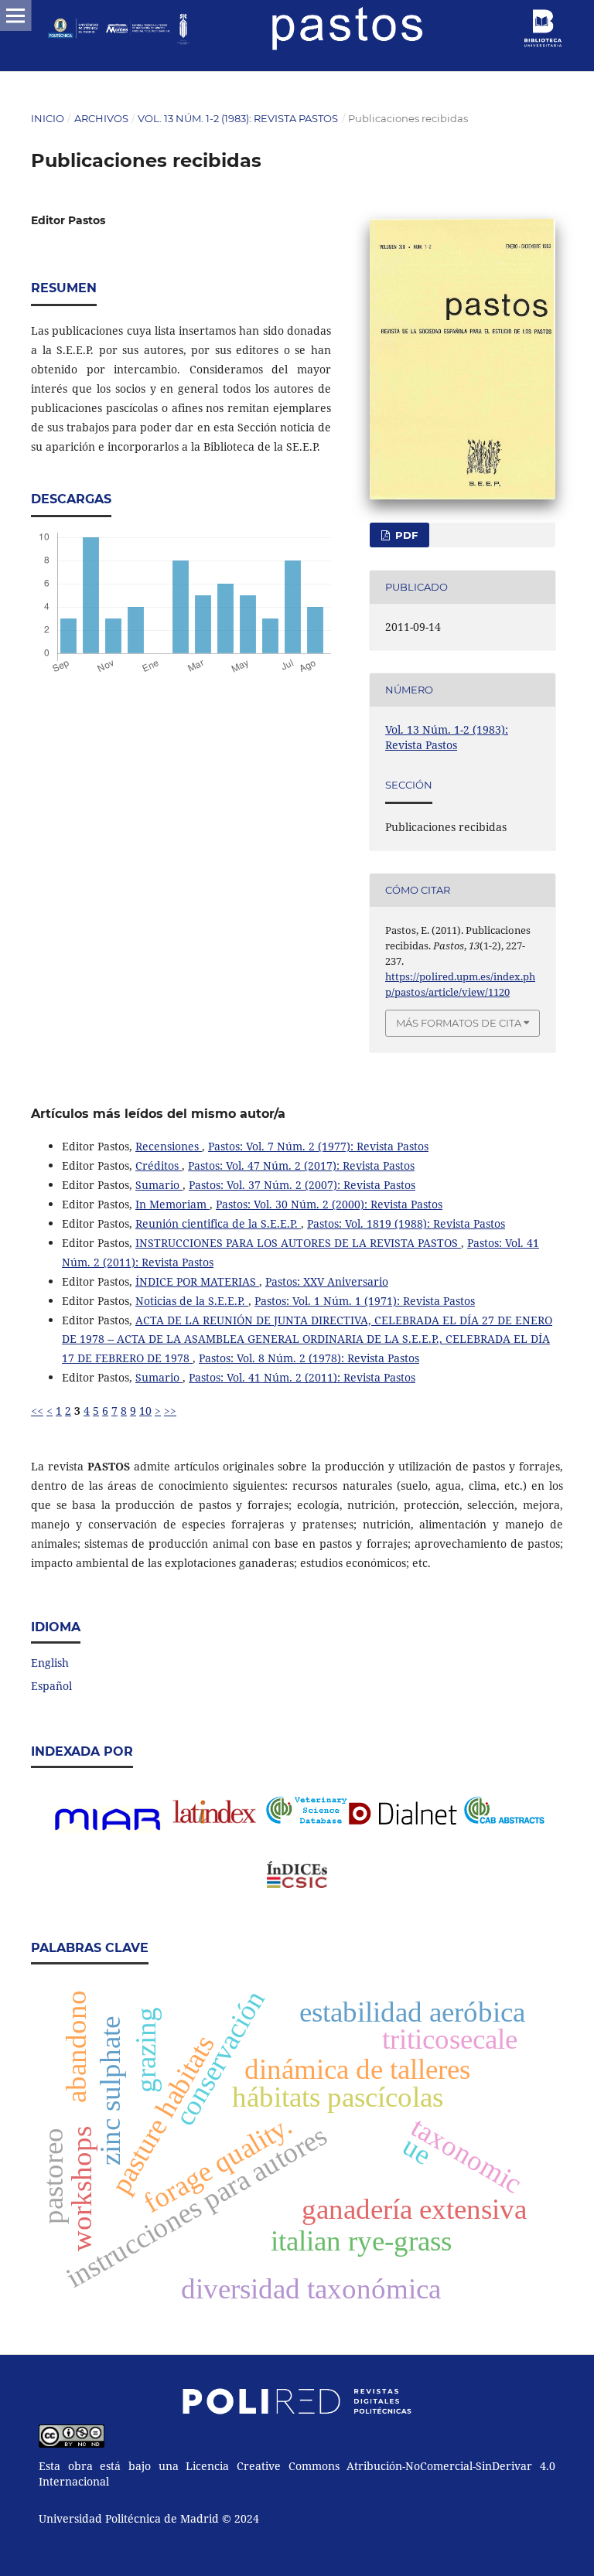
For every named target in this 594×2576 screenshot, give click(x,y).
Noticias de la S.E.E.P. (192, 1301)
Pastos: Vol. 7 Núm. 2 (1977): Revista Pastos (318, 1146)
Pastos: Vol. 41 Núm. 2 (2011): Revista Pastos (302, 1377)
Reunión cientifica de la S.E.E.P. (218, 1223)
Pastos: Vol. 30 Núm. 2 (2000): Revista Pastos (329, 1204)
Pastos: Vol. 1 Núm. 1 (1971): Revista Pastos (365, 1301)
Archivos (101, 118)
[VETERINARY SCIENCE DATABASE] (306, 1820)
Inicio (48, 118)
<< (37, 1411)
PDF (405, 535)
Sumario (159, 1185)
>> (170, 1411)
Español (51, 1686)
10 (145, 1411)
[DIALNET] (406, 1813)
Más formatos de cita (459, 1023)
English (50, 1663)
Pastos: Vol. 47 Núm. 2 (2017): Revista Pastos (301, 1165)
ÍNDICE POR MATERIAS (197, 1281)
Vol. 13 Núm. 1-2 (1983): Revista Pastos (238, 118)
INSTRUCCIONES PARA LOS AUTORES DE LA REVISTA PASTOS (298, 1243)
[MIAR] (108, 1829)
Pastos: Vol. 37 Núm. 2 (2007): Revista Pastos (302, 1185)
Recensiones (169, 1146)
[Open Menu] (15, 15)
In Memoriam (172, 1204)
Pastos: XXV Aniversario (327, 1281)
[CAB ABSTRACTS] (504, 1820)
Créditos (159, 1165)
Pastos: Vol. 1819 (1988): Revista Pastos (406, 1223)
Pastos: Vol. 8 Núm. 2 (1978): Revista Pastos (309, 1358)
